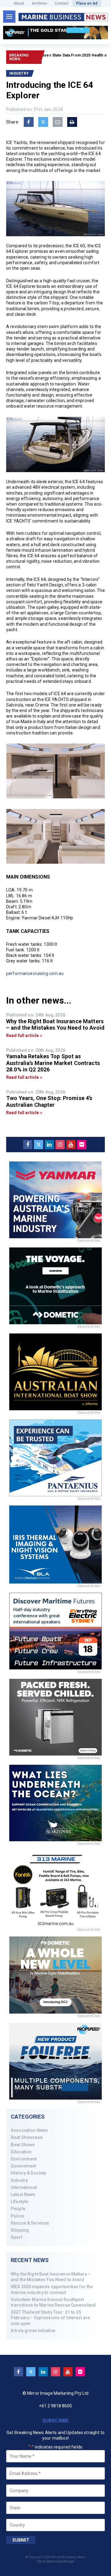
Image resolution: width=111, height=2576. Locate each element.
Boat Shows (23, 2145)
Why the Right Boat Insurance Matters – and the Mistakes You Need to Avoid (51, 2277)
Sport (16, 2237)
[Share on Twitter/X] (43, 122)
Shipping (20, 2230)
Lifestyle (19, 2202)
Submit (21, 2540)
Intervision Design (61, 2561)
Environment (24, 2159)
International (24, 2187)
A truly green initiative (33, 2331)
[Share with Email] (58, 122)
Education (21, 2152)
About (19, 3)
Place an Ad (87, 3)
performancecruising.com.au (35, 973)
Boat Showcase (27, 2137)
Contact (62, 3)
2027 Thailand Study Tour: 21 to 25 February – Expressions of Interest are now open (50, 2318)
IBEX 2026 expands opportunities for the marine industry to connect (52, 2289)
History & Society (28, 2173)
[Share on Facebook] (29, 122)
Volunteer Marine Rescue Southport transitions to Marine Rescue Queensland (53, 2302)
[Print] (72, 122)
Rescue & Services (30, 2223)
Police (17, 2216)
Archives (40, 3)
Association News (29, 2130)
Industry (19, 2180)
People (18, 2209)
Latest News (23, 2194)
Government (23, 2166)
